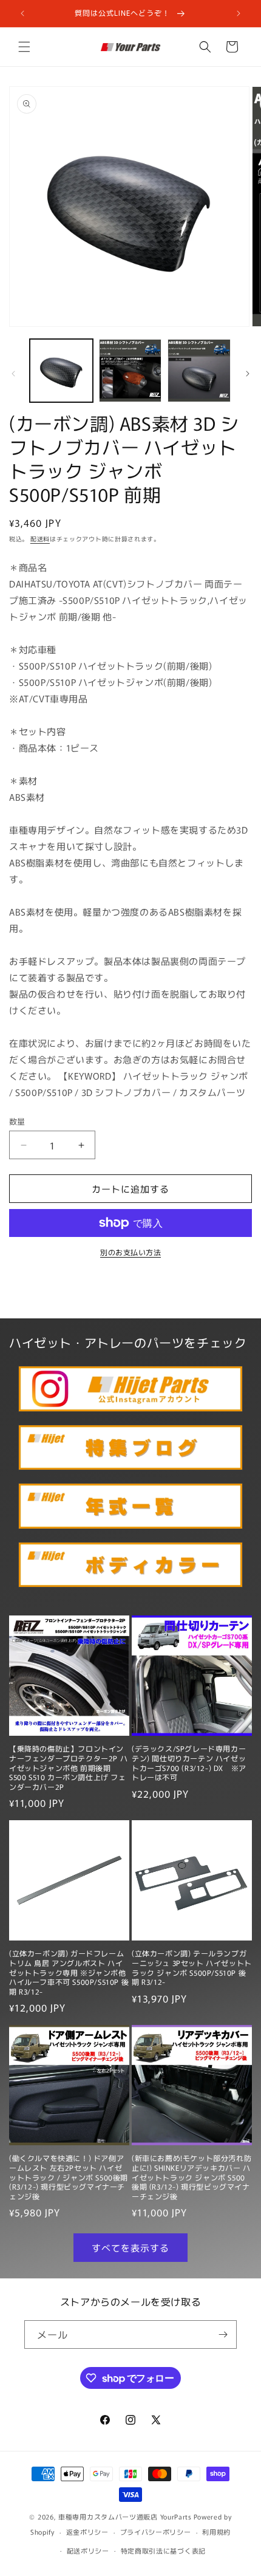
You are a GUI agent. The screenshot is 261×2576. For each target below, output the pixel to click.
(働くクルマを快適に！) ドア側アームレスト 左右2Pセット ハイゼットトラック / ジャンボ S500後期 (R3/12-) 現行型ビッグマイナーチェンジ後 (69, 2177)
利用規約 (216, 2532)
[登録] (223, 2334)
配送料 (40, 539)
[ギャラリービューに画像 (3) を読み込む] (199, 371)
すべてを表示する (130, 2248)
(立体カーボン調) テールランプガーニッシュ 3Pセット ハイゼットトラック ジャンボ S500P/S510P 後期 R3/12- (192, 1967)
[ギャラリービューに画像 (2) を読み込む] (130, 371)
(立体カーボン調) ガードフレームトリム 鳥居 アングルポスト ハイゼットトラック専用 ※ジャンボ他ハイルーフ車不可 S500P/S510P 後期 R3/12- (69, 1972)
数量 (17, 1121)
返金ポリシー (87, 2532)
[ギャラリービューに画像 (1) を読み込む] (61, 371)
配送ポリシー (88, 2550)
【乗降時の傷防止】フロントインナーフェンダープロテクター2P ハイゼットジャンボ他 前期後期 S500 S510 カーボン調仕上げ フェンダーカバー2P (68, 1767)
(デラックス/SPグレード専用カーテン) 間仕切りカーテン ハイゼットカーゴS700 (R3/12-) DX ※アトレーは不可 (189, 1762)
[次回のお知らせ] (239, 13)
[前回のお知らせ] (22, 13)
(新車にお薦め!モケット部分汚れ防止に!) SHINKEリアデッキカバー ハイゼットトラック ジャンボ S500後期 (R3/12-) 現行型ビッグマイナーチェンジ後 (192, 2177)
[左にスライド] (13, 374)
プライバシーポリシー (156, 2532)
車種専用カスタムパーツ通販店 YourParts (125, 2516)
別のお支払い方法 (130, 1252)
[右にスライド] (248, 374)
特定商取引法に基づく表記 (163, 2550)
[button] (24, 47)
